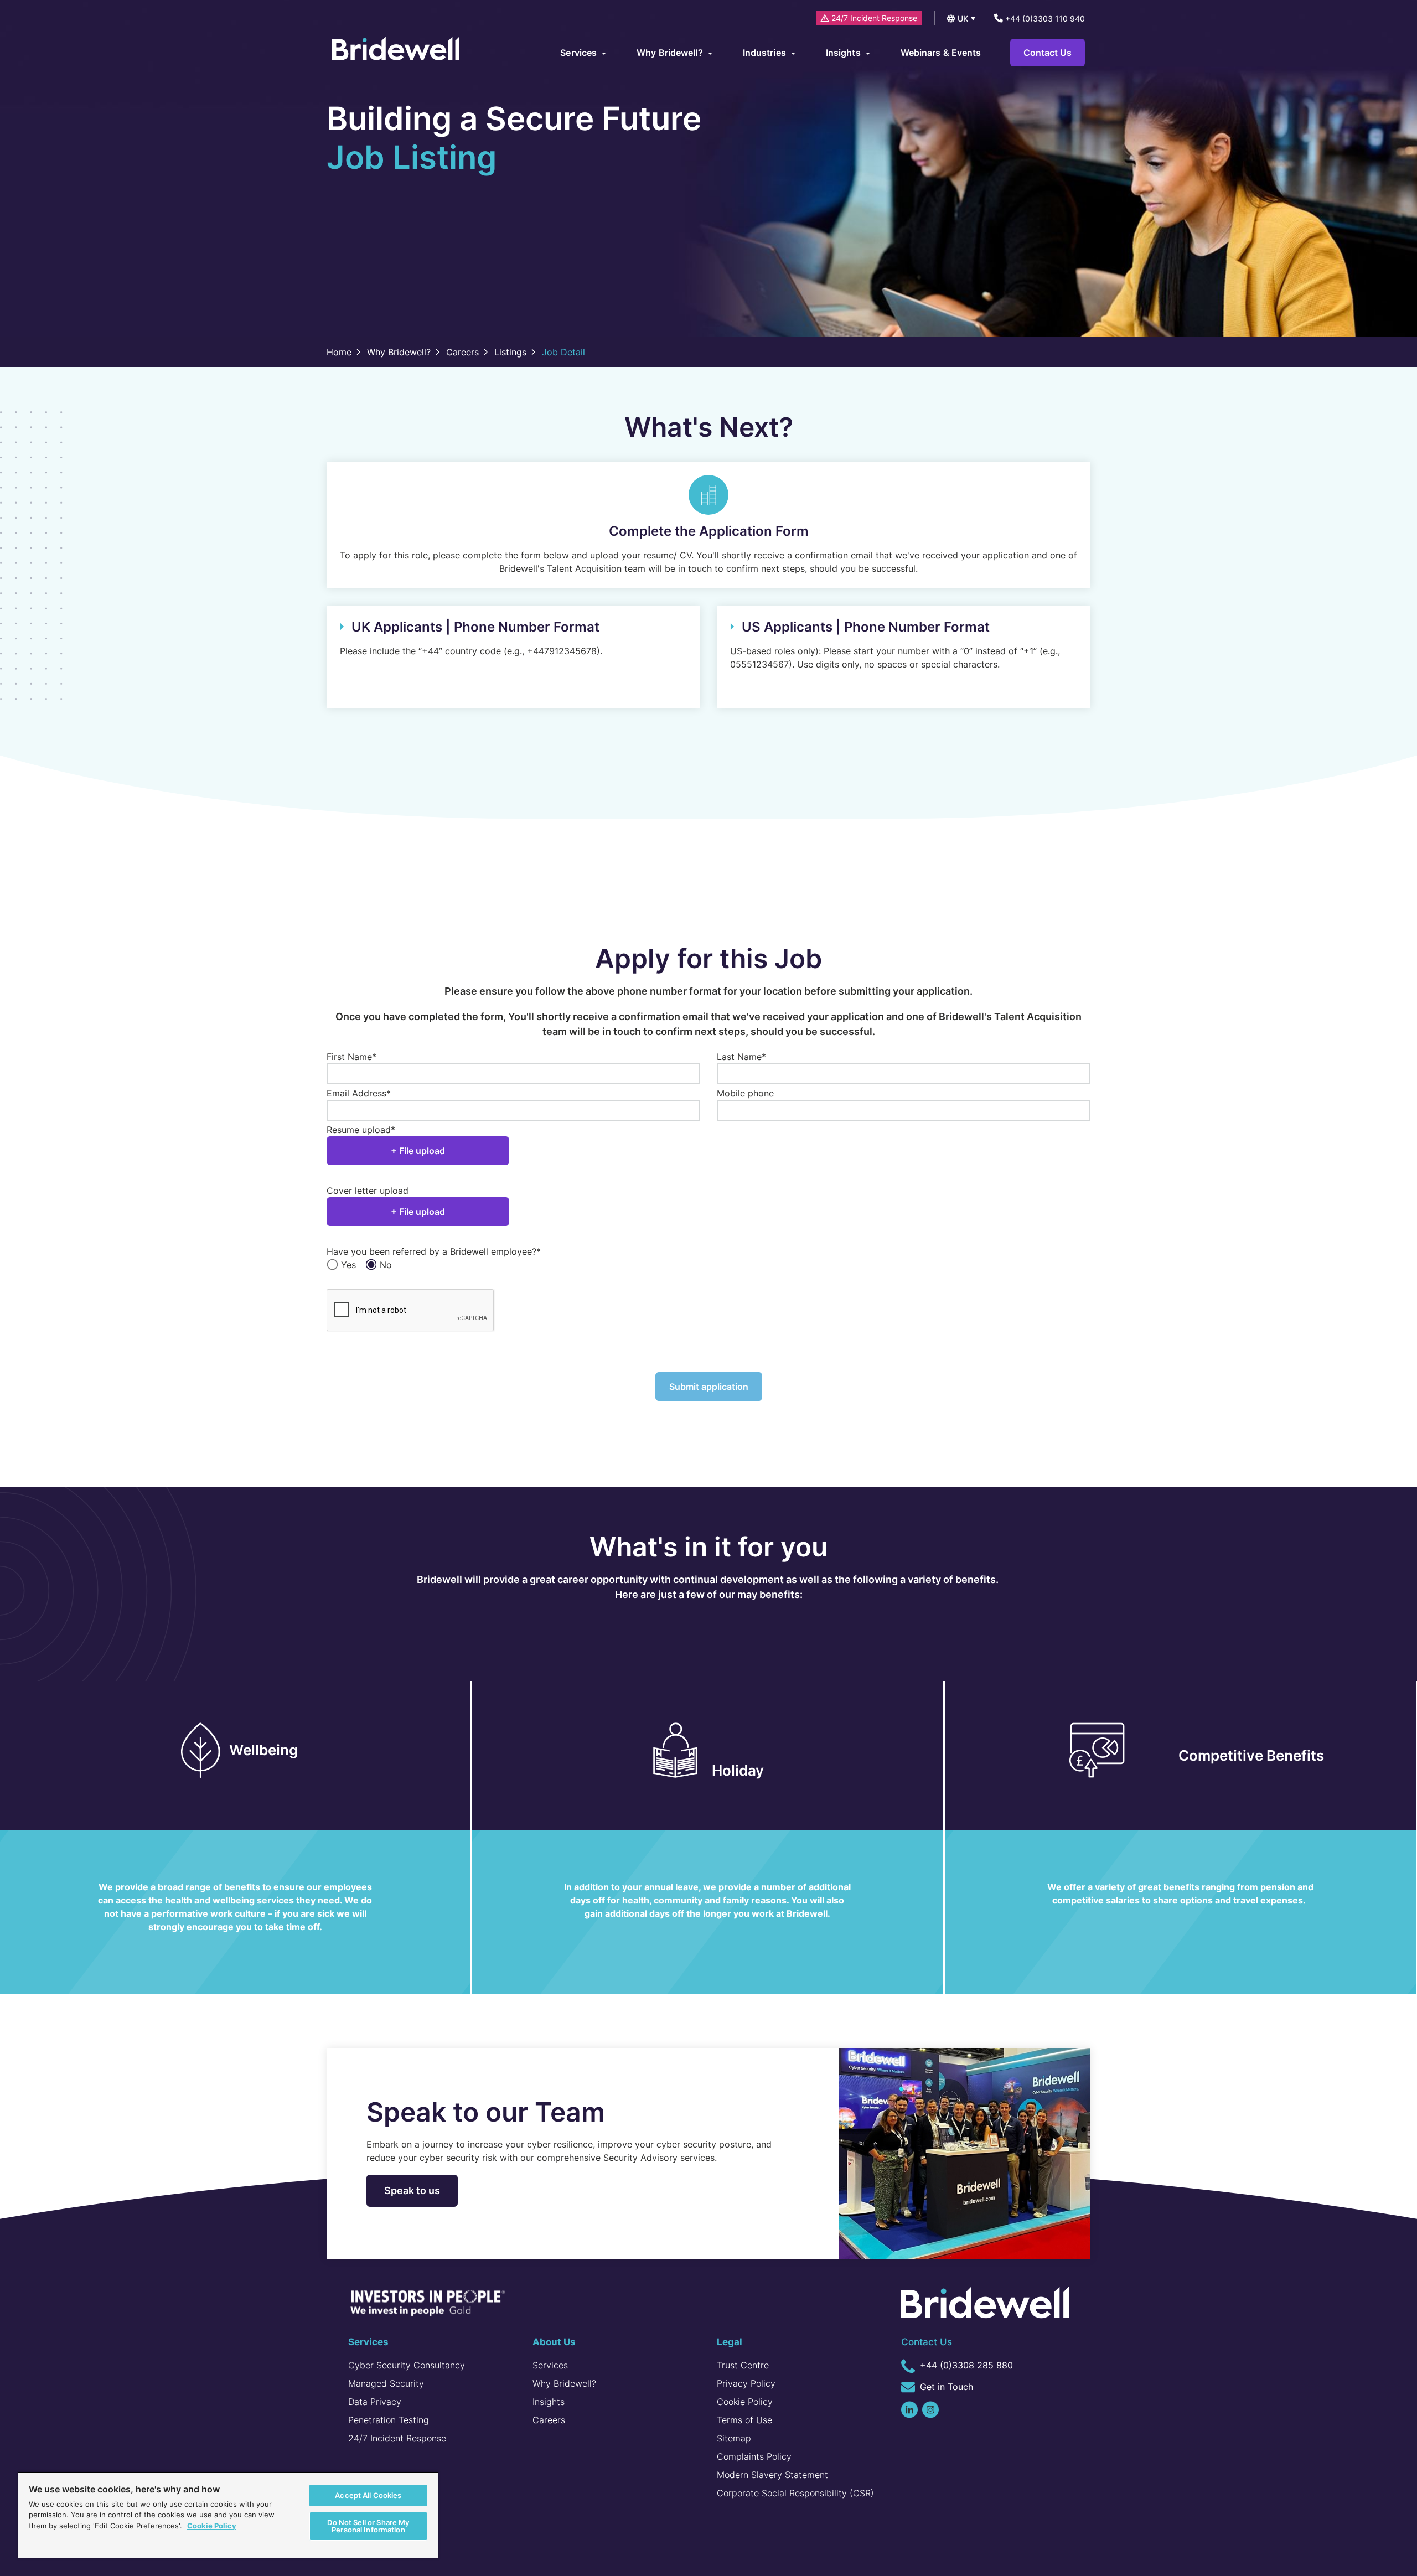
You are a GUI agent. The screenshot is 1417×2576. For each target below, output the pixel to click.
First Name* (351, 1057)
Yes (348, 1265)
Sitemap (734, 2438)
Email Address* (359, 1093)
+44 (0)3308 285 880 (965, 2365)
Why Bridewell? (564, 2383)
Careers (549, 2420)
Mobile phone (745, 1093)
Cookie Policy (745, 2402)
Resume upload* (361, 1130)
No (386, 1265)
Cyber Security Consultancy (407, 2365)
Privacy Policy (746, 2383)
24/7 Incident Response (874, 18)
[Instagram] (930, 2410)
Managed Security (386, 2383)
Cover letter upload (368, 1191)
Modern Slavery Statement (772, 2475)
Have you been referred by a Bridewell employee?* (434, 1251)
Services (550, 2365)
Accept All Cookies (368, 2495)
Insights (549, 2402)
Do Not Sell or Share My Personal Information (368, 2526)
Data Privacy (375, 2402)
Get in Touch (945, 2387)
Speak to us (412, 2190)
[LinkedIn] (909, 2410)
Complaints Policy (754, 2456)
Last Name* (741, 1057)
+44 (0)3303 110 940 (1044, 19)
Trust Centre (743, 2365)
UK (963, 19)
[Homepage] (396, 50)
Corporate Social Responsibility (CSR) (795, 2493)
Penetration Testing (389, 2420)
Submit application (709, 1387)
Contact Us (1048, 53)
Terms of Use (744, 2420)
